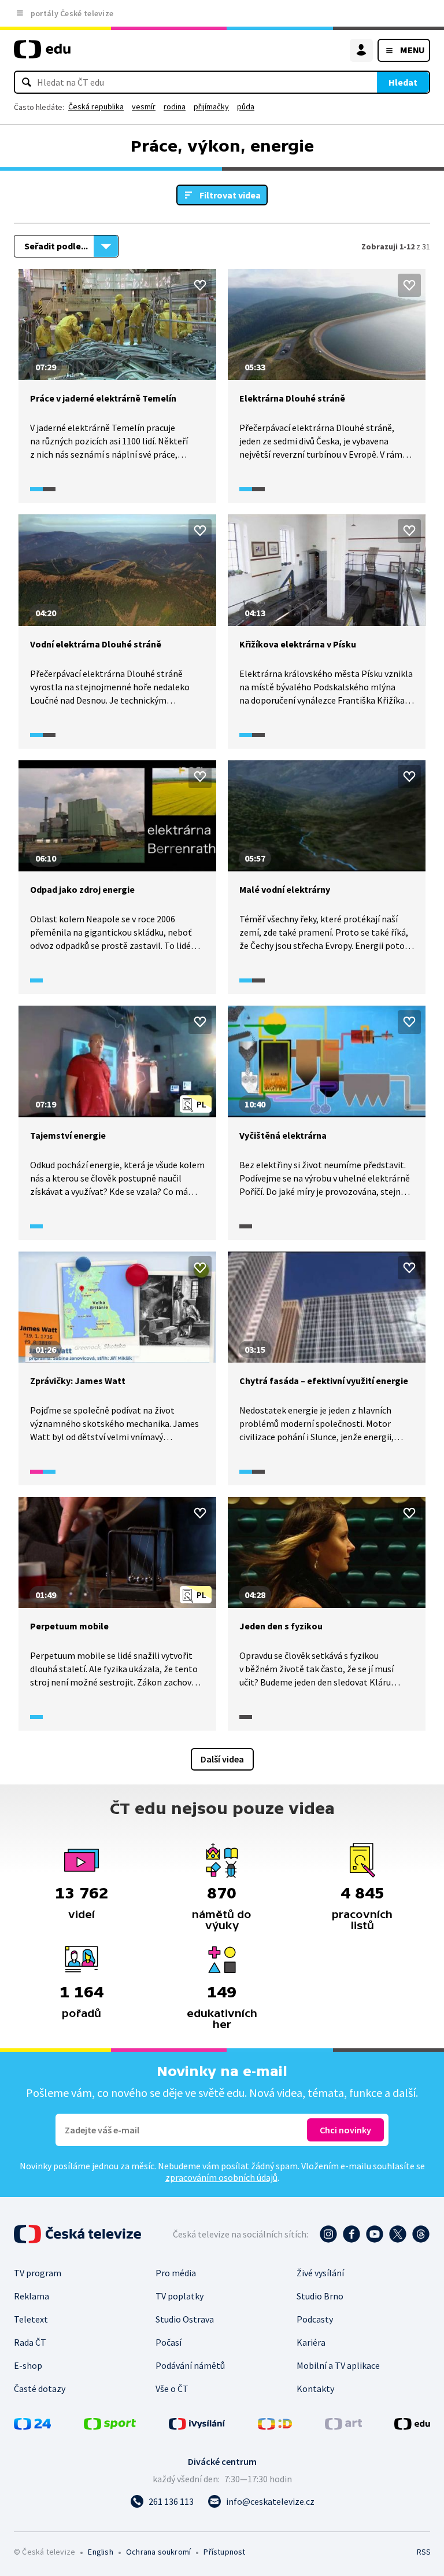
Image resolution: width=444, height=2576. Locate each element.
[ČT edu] (42, 54)
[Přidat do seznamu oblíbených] (200, 285)
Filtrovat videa (230, 195)
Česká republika (96, 106)
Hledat (403, 82)
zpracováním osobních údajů (221, 2177)
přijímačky (211, 106)
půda (246, 106)
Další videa (222, 1759)
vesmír (144, 106)
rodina (175, 106)
